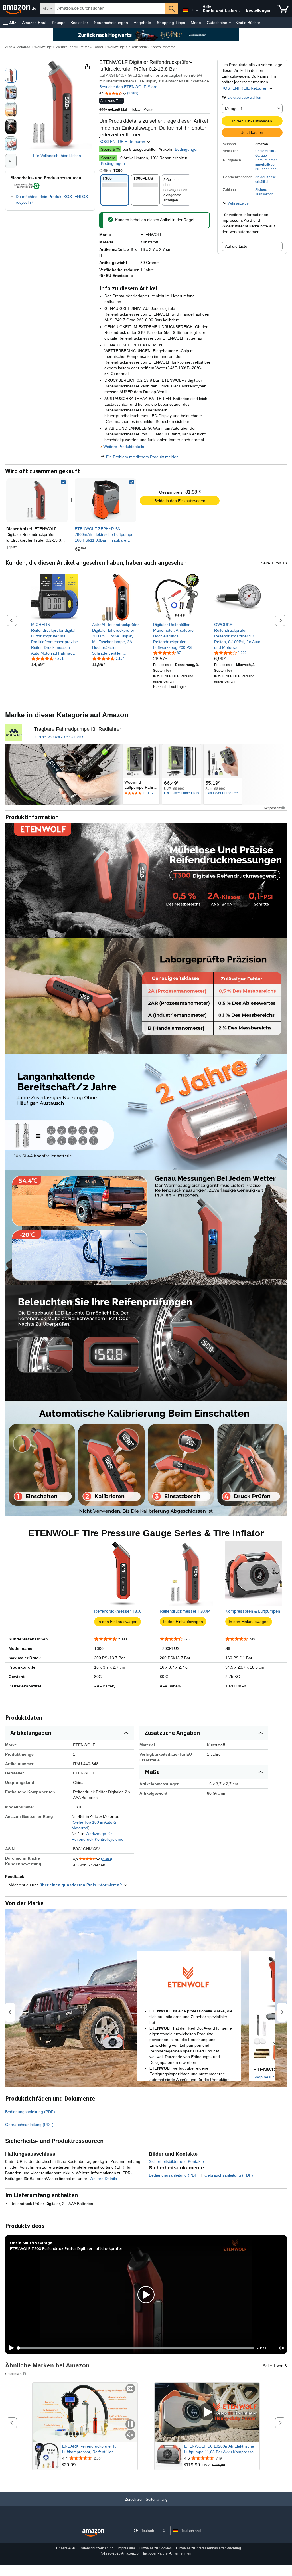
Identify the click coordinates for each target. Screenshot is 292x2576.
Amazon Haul (34, 23)
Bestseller (79, 23)
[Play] (10, 2348)
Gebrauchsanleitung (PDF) (29, 2125)
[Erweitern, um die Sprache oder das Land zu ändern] (197, 11)
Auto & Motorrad (18, 47)
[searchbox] (110, 9)
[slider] (136, 2348)
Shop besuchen (267, 2077)
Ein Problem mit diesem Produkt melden (142, 457)
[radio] (11, 75)
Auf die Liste (236, 246)
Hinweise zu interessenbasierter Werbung (208, 2548)
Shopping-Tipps (171, 23)
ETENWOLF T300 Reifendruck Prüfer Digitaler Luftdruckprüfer (66, 2248)
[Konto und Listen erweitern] (240, 11)
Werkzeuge (43, 47)
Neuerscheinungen (111, 23)
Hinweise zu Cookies (155, 2548)
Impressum (126, 2548)
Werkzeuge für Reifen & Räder (80, 47)
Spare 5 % (110, 149)
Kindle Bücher (248, 23)
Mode (196, 23)
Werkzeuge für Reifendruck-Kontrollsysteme (141, 47)
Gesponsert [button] (272, 808)
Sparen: (108, 158)
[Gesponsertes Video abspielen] (207, 2412)
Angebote (142, 23)
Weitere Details (104, 2179)
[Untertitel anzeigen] (130, 2389)
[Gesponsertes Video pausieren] (130, 2425)
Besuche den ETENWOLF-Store (128, 87)
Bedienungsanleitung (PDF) (30, 2112)
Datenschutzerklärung (97, 2548)
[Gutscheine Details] (230, 23)
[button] (10, 23)
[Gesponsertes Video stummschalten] (130, 2435)
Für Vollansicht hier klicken (57, 156)
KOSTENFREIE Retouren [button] (245, 88)
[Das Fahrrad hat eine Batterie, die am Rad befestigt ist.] (63, 774)
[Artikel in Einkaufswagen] (283, 9)
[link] (106, 500)
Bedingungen (187, 149)
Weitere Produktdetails (124, 447)
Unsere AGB (66, 2548)
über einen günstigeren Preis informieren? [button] (81, 1885)
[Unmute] (281, 2348)
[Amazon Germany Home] (93, 2533)
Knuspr (58, 23)
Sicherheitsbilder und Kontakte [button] (176, 2161)
